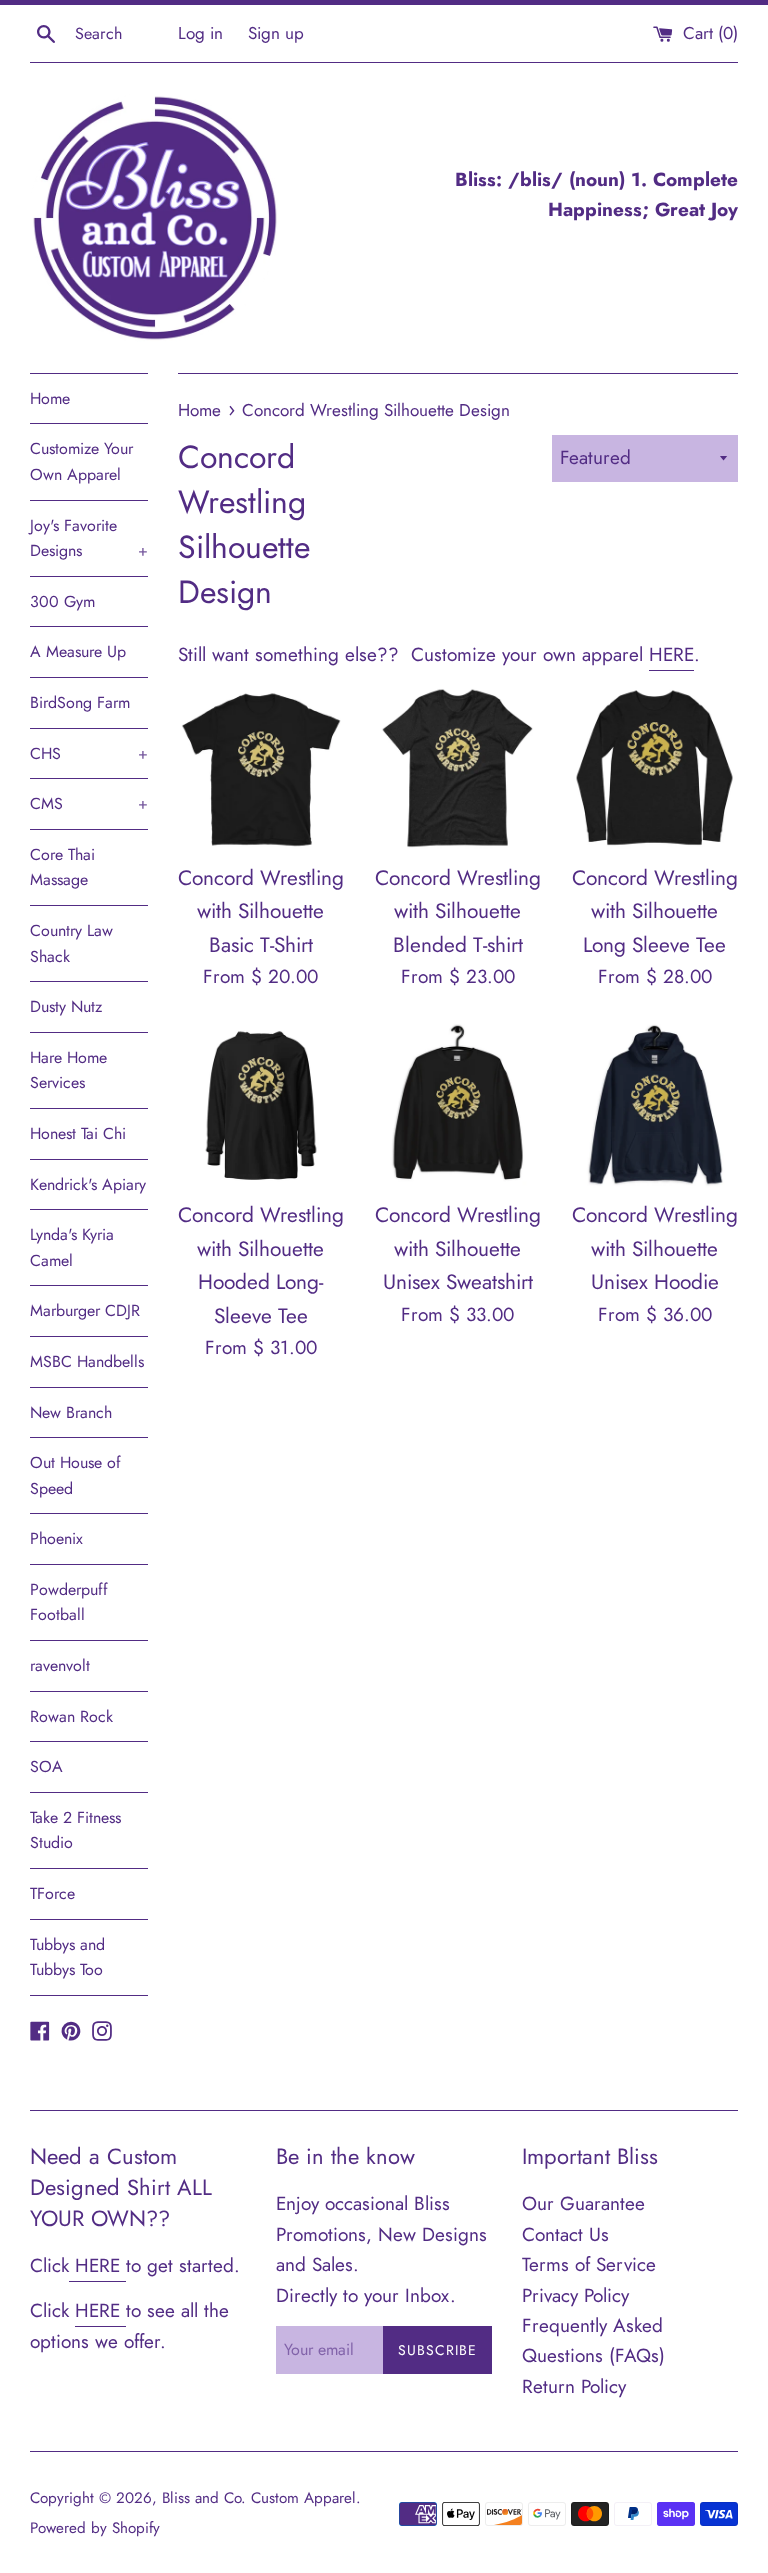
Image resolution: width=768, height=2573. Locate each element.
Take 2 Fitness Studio (75, 1830)
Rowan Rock (71, 1716)
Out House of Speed (75, 1475)
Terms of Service (589, 2264)
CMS (89, 803)
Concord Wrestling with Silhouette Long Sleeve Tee (655, 911)
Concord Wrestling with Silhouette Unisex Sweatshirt (458, 1248)
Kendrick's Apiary (88, 1184)
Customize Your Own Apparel (81, 461)
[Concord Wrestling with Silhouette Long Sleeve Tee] (654, 768)
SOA (46, 1766)
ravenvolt (60, 1665)
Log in (200, 33)
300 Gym (62, 601)
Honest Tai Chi (78, 1133)
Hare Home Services (68, 1070)
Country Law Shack (71, 943)
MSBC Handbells (87, 1361)
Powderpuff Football (69, 1602)
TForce (52, 1893)
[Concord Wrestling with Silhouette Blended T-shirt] (457, 768)
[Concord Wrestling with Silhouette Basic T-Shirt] (261, 768)
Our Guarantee (583, 2203)
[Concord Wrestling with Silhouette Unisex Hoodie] (654, 1106)
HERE (671, 654)
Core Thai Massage (62, 867)
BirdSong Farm (80, 702)
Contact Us (565, 2234)
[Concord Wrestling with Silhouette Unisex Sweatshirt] (457, 1106)
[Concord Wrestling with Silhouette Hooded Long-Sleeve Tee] (261, 1106)
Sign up (276, 33)
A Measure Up (78, 651)
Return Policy (574, 2386)
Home (50, 398)
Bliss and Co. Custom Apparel (259, 2498)
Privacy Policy (575, 2295)
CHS (89, 753)
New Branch (71, 1412)
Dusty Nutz (66, 1006)
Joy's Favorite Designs (89, 538)
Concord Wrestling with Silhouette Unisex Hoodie (655, 1248)
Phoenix (56, 1538)
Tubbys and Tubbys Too (67, 1957)
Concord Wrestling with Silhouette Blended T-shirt (458, 911)
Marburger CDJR (85, 1310)
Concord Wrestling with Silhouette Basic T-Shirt (261, 911)
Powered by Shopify (95, 2528)
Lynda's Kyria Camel (72, 1247)
